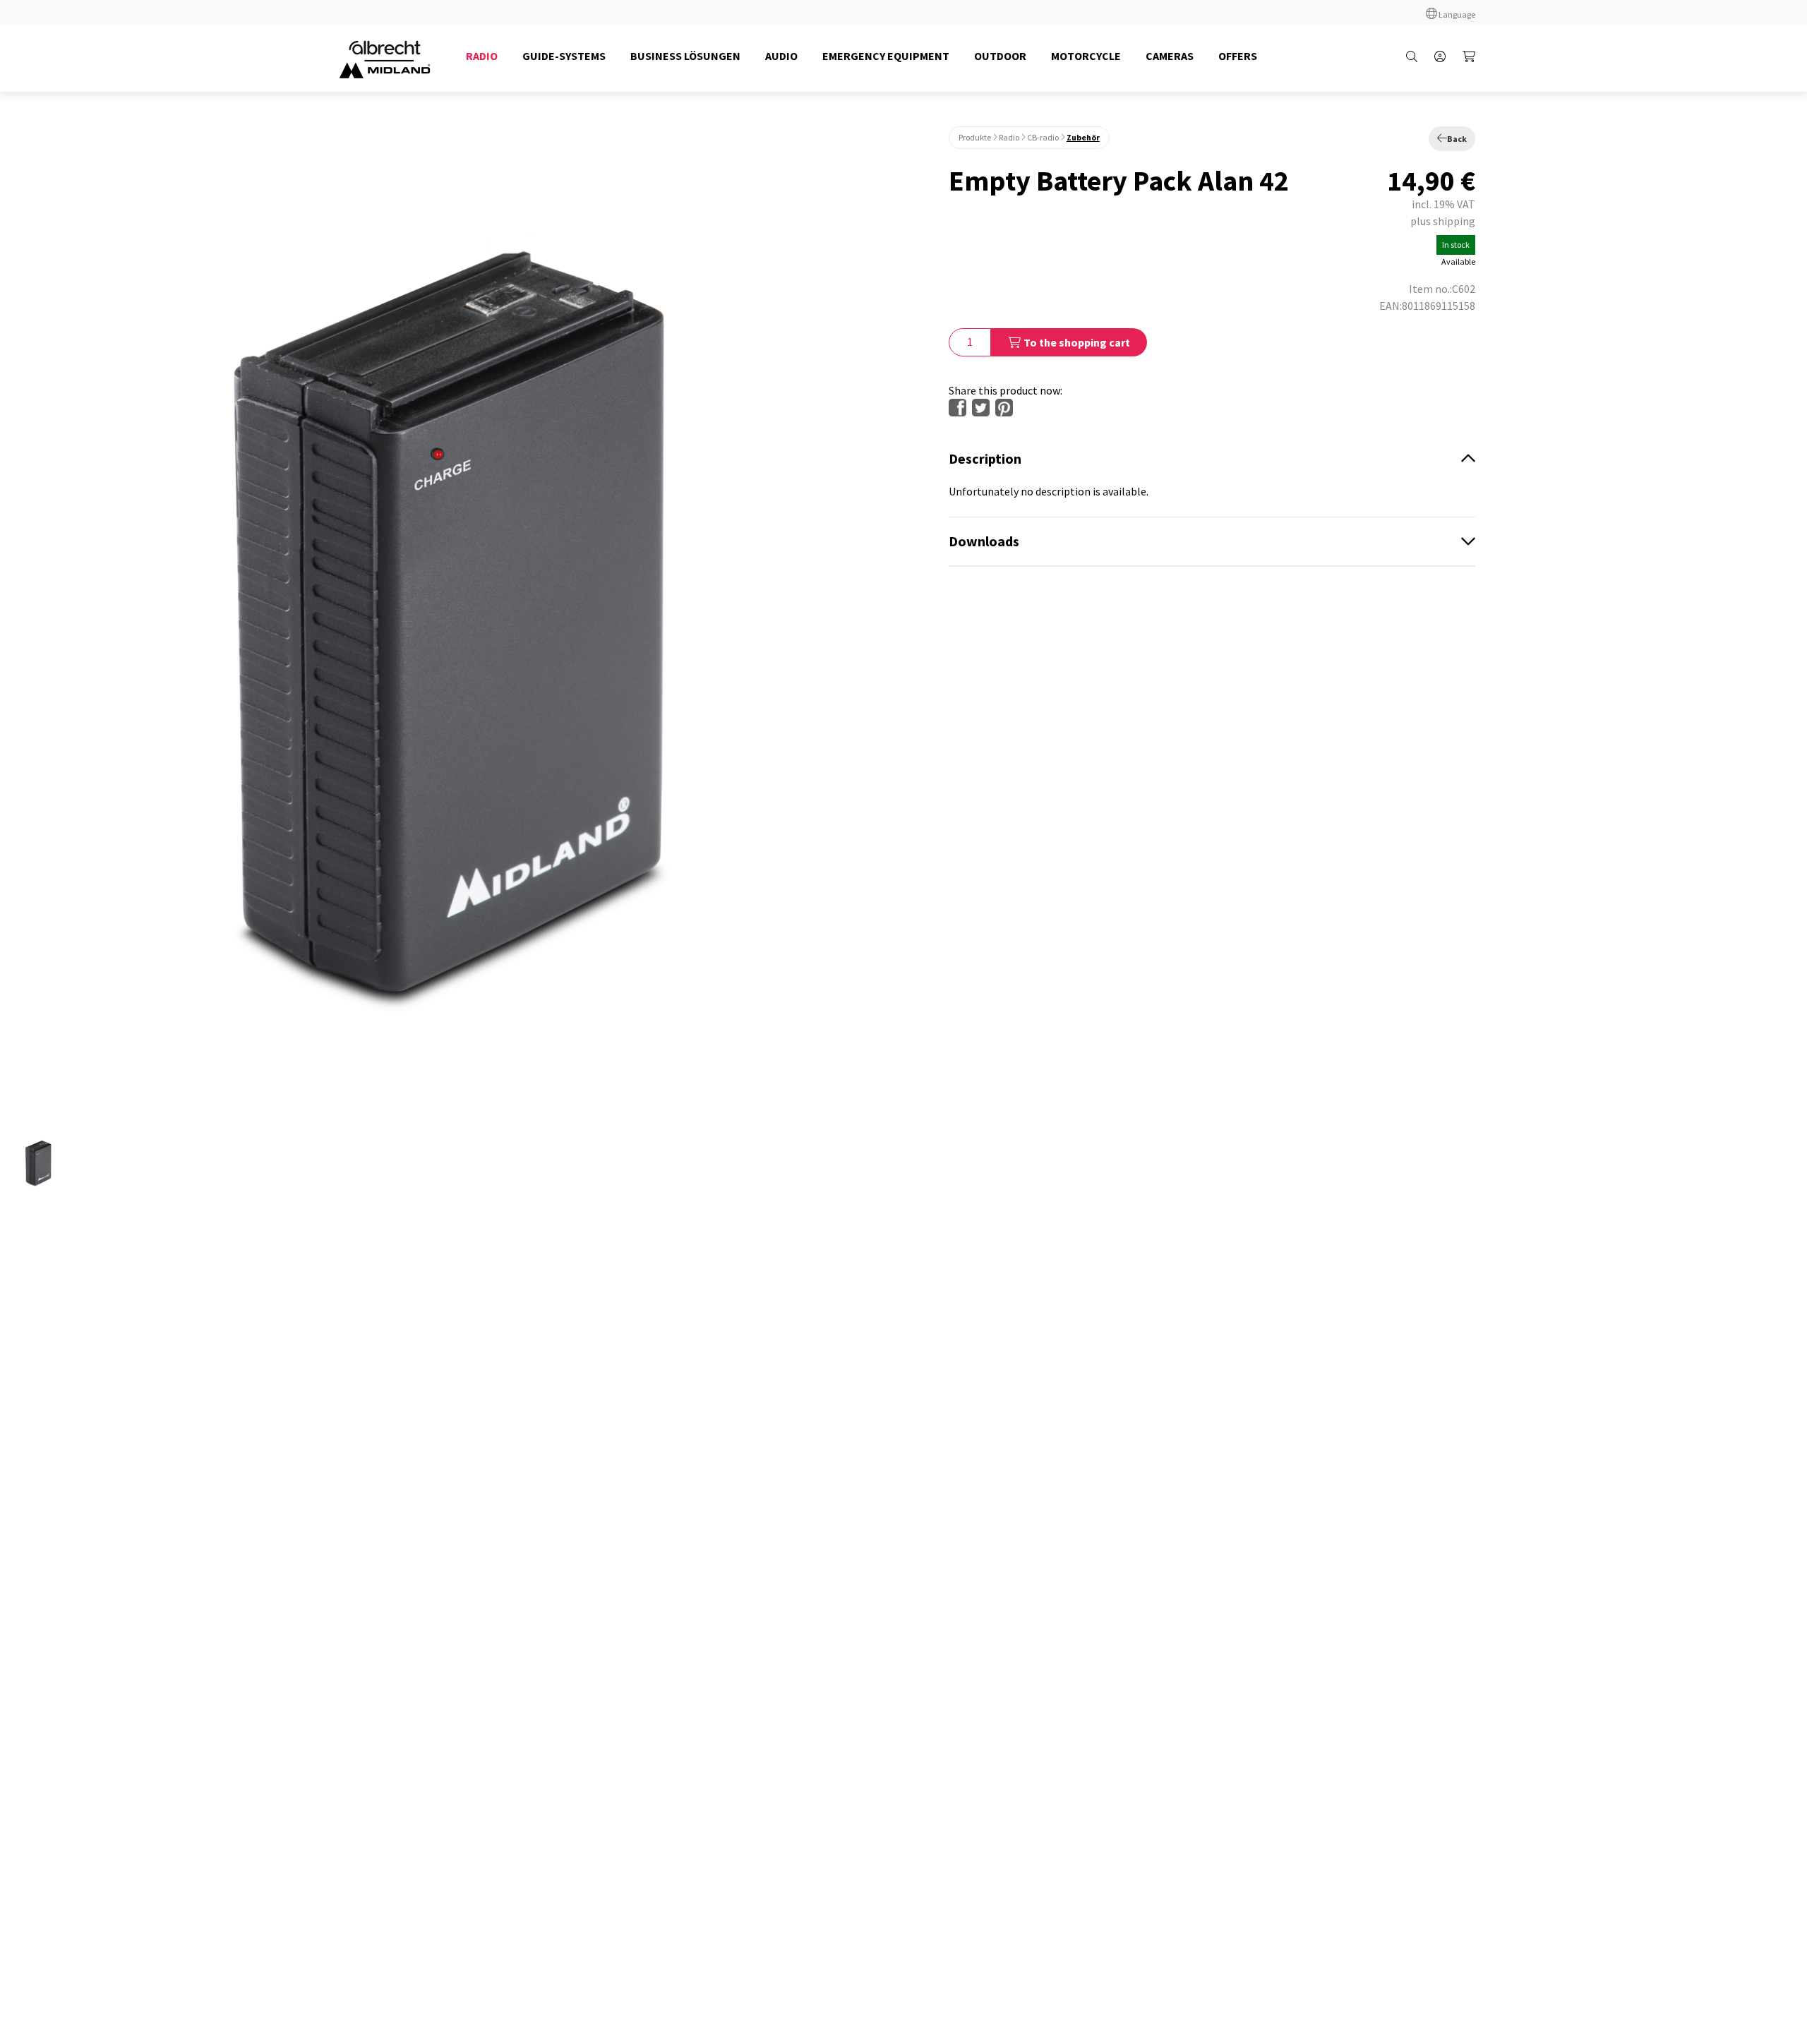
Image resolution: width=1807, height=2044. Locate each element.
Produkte (975, 137)
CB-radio (1043, 137)
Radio (1009, 137)
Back (1457, 139)
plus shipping (1443, 221)
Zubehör (1083, 137)
